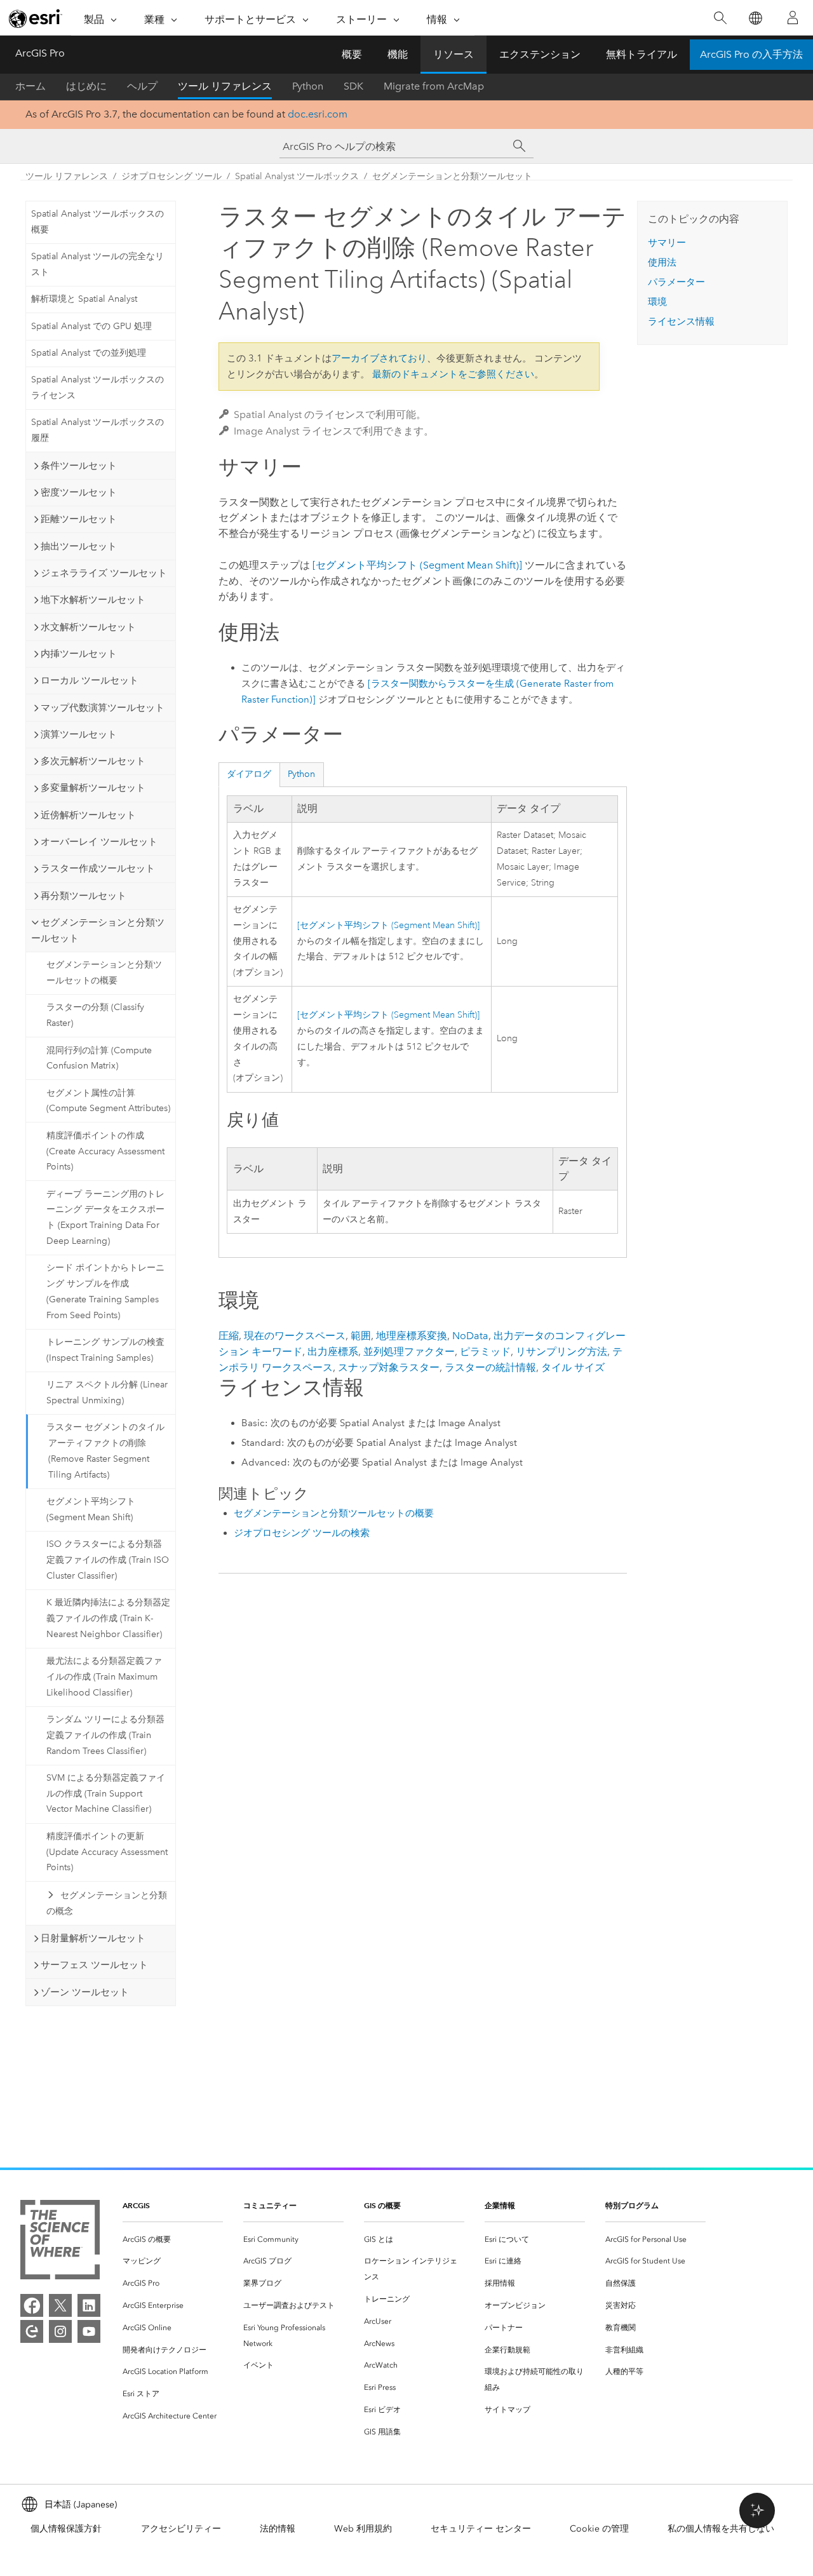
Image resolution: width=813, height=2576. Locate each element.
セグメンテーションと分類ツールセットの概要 (104, 973)
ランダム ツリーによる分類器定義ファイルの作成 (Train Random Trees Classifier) (105, 1735)
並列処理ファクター (409, 1352)
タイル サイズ (573, 1367)
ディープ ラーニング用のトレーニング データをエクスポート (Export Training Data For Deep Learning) (105, 1217)
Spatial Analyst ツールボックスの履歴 (97, 430)
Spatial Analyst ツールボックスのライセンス (97, 388)
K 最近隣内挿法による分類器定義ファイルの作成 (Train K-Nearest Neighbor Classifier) (108, 1618)
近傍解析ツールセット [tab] (88, 815)
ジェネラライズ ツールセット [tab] (104, 573)
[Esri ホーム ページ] (36, 18)
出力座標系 (333, 1352)
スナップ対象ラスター (389, 1367)
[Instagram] (60, 2331)
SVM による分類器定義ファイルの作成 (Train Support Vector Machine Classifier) (106, 1794)
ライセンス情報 (681, 321)
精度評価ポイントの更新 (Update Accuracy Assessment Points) (107, 1852)
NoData (470, 1336)
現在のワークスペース (295, 1336)
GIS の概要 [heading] (382, 2205)
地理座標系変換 (412, 1336)
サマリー (667, 243)
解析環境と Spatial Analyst (84, 299)
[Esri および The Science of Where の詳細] (60, 2242)
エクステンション (540, 54)
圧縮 (229, 1336)
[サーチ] (520, 146)
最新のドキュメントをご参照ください (453, 374)
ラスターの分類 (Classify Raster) (95, 1015)
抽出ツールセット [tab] (79, 546)
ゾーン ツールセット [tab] (85, 1992)
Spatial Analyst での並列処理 (89, 353)
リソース (454, 54)
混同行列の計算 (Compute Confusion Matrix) (99, 1058)
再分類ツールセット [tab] (84, 896)
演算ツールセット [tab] (79, 734)
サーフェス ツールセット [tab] (94, 1965)
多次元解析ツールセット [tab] (93, 761)
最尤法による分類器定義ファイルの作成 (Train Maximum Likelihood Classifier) (104, 1677)
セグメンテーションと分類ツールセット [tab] (98, 930)
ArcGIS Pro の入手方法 (751, 54)
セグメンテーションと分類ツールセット (452, 176)
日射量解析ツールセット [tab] (93, 1938)
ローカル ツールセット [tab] (90, 680)
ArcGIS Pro (40, 53)
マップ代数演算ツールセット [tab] (103, 708)
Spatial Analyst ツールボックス (297, 176)
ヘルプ (142, 86)
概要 (352, 54)
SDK (353, 86)
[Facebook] (32, 2305)
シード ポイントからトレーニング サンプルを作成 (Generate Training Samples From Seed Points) (105, 1291)
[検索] (720, 18)
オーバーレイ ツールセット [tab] (99, 842)
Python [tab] (301, 774)
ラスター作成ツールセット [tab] (98, 868)
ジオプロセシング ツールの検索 (302, 1533)
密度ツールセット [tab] (79, 492)
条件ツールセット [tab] (79, 466)
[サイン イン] (793, 18)
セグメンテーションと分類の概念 (107, 1903)
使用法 (662, 262)
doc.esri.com (318, 114)
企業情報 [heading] (500, 2205)
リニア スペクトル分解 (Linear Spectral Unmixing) (107, 1393)
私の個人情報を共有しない (721, 2529)
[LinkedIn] (89, 2305)
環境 (657, 302)
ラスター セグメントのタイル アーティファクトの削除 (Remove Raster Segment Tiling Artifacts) (105, 1451)
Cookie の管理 (599, 2529)
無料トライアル (642, 54)
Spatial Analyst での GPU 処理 (91, 326)
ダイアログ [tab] (249, 774)
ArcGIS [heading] (136, 2205)
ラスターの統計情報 (490, 1367)
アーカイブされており (379, 358)
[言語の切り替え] (755, 18)
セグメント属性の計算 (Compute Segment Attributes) (108, 1101)
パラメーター (676, 282)
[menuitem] (173, 2240)
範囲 (361, 1336)
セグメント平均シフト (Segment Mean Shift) (91, 1509)
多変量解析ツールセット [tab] (93, 788)
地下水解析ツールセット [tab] (93, 600)
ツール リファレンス (225, 86)
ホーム (30, 86)
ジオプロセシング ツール (171, 176)
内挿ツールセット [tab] (79, 654)
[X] (60, 2305)
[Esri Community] (32, 2331)
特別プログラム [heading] (632, 2205)
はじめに (86, 86)
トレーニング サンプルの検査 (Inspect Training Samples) (105, 1350)
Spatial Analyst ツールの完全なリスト (97, 264)
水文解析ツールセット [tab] (88, 627)
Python (308, 86)
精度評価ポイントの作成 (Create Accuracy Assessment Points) (105, 1151)
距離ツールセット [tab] (79, 519)
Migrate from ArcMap (434, 86)
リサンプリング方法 (561, 1352)
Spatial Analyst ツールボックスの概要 (97, 222)
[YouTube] (89, 2331)
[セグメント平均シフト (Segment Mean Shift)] (417, 565)
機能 (398, 54)
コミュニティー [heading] (270, 2205)
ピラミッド (485, 1352)
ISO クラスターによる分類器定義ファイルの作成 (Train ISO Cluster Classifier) (108, 1560)
